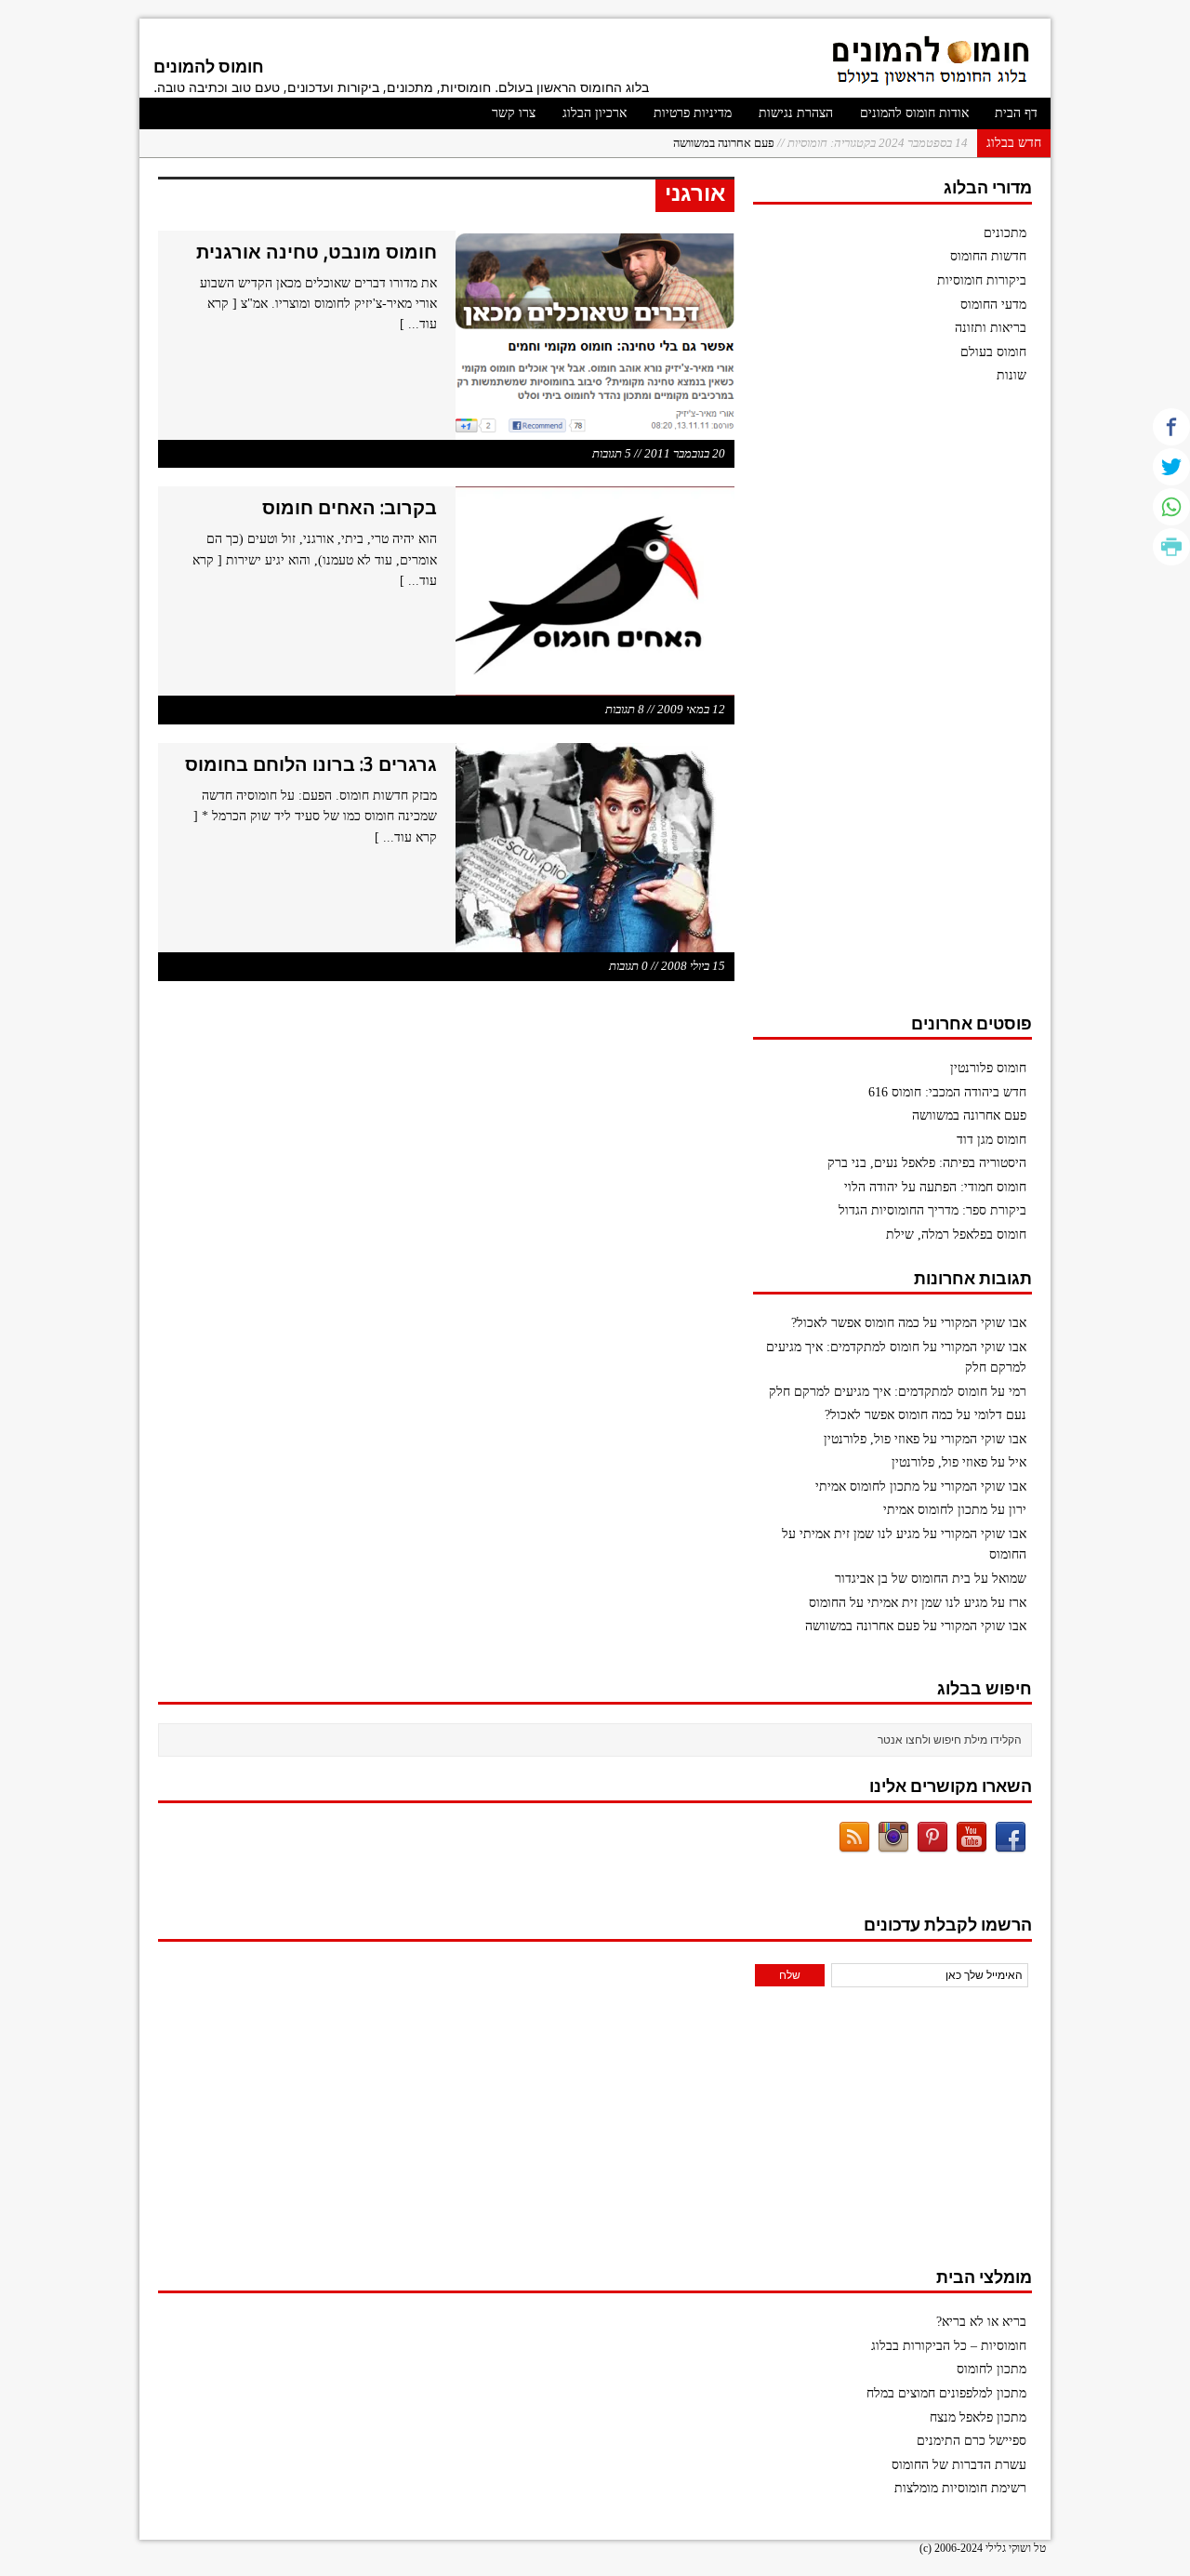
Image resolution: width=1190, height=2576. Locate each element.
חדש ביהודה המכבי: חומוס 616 (947, 1092)
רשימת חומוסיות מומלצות (960, 2488)
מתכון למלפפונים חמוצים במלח (946, 2393)
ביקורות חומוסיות (982, 280)
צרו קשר (514, 113)
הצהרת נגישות (796, 113)
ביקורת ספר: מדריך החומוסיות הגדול (932, 1210)
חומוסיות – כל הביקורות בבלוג (949, 2346)
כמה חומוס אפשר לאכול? (855, 1323)
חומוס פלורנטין (988, 1068)
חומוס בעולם (993, 352)
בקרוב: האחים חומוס (350, 507)
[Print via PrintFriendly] (1171, 547)
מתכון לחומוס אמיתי (867, 1487)
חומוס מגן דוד (992, 1140)
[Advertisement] (892, 708)
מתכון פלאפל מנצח (978, 2417)
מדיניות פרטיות (693, 113)
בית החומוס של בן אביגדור (903, 1579)
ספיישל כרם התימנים (972, 2441)
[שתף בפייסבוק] (1171, 427)
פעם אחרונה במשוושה (820, 143)
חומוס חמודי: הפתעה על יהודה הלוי (935, 1187)
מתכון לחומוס (992, 2369)
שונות (1011, 375)
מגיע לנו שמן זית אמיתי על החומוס (898, 1603)
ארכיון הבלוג (595, 113)
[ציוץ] (1171, 467)
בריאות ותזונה (991, 328)
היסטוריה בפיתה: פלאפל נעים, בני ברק (927, 1163)
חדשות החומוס (988, 256)
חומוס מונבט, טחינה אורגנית (317, 252)
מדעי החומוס (993, 305)
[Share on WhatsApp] (1171, 507)
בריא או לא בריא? (981, 2322)
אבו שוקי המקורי (984, 1323)
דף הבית (1016, 113)
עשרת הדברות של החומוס (959, 2465)
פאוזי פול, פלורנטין (872, 1439)
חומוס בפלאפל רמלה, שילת (956, 1235)
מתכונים (1005, 233)
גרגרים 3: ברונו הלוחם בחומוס (311, 764)
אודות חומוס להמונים (914, 113)
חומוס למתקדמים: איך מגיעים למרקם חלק (878, 1392)
